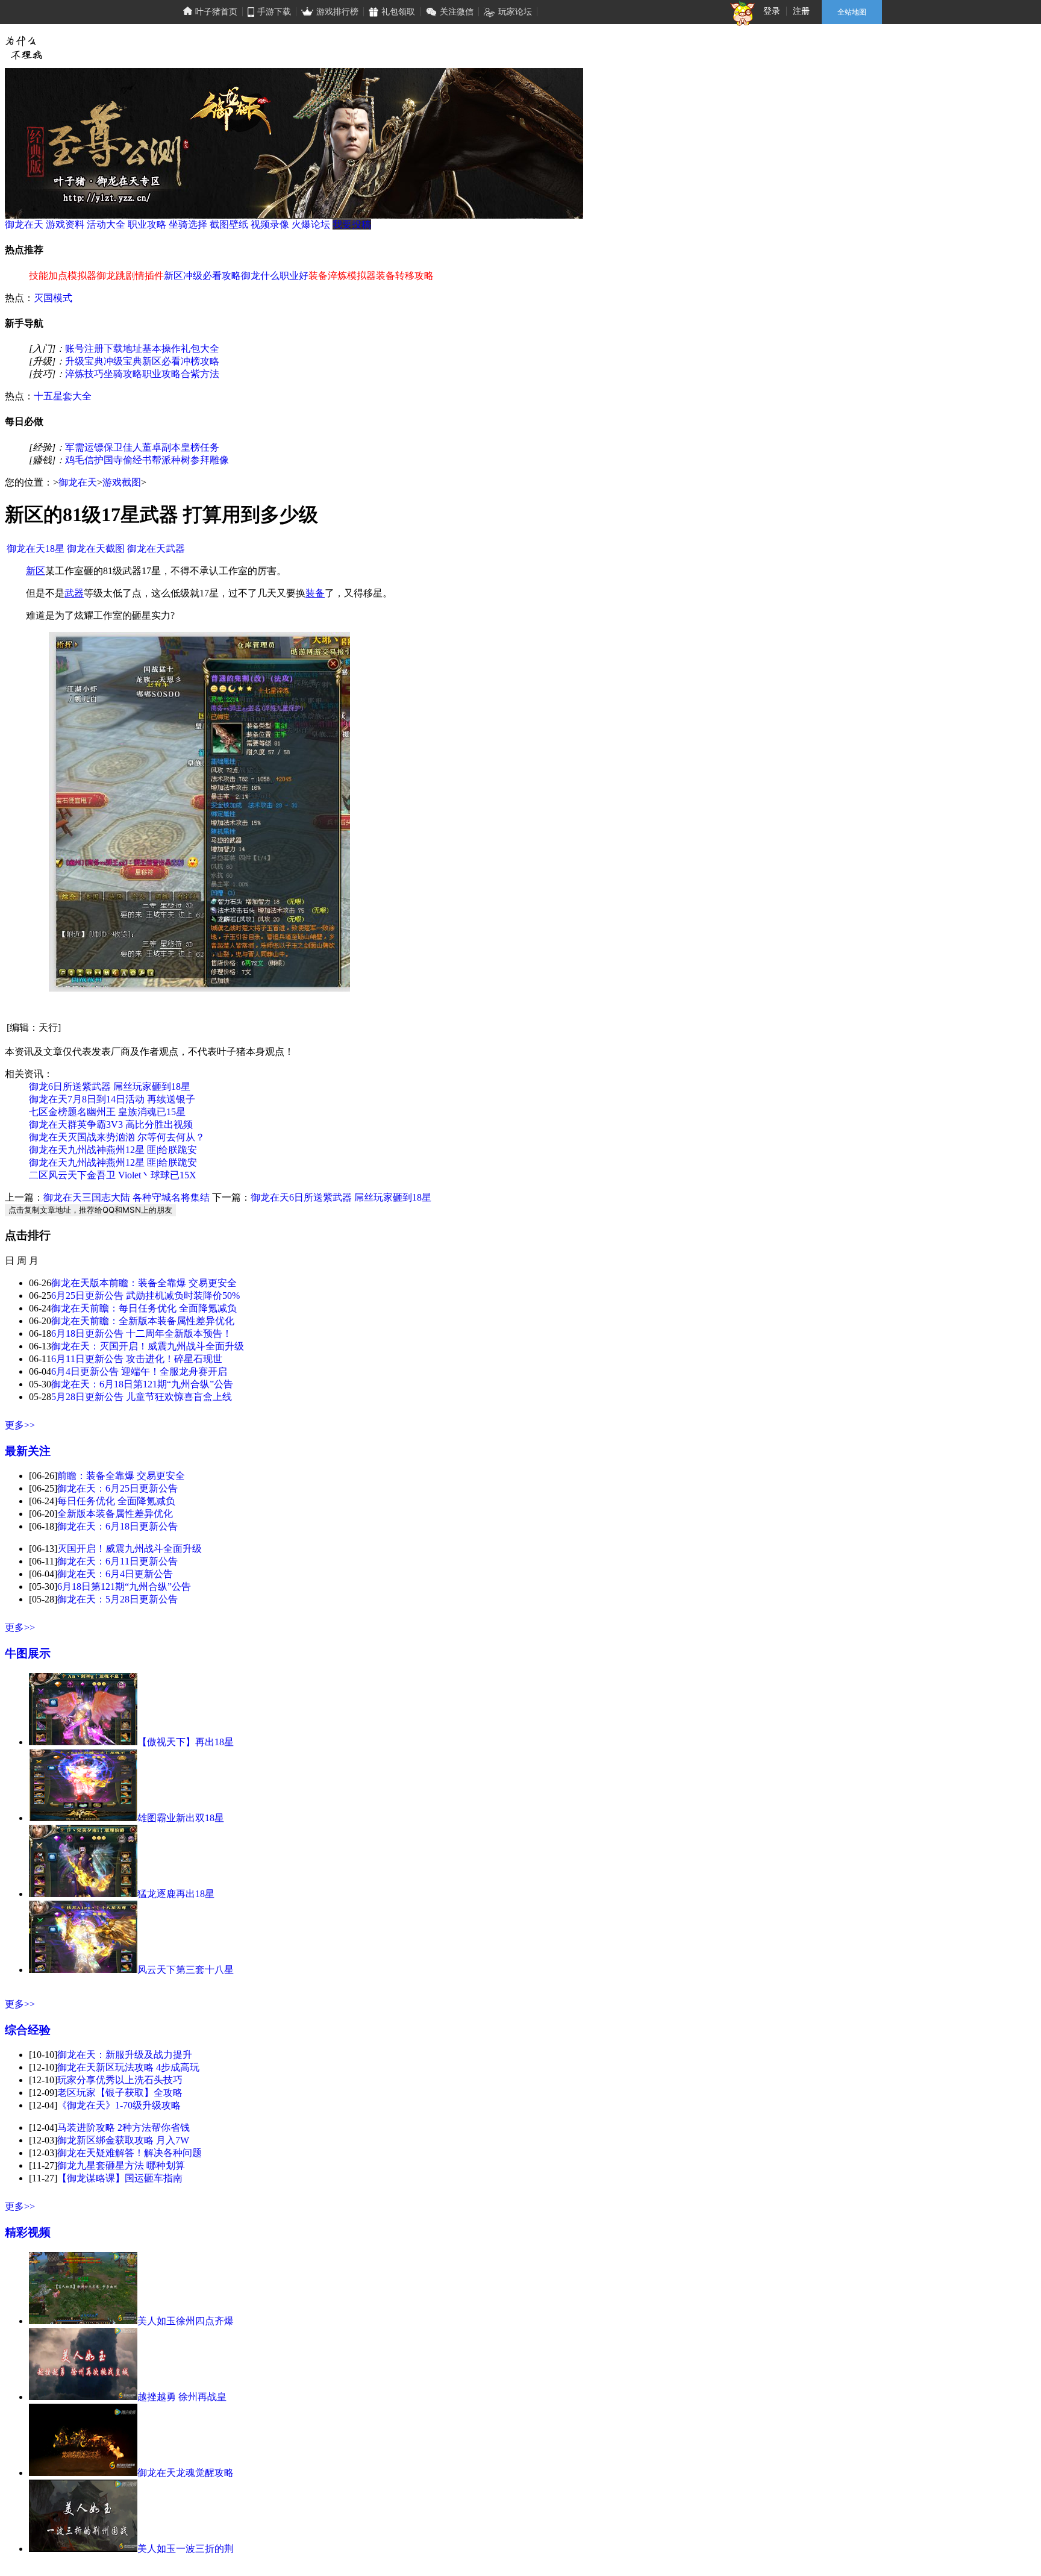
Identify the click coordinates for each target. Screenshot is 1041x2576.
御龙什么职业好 (275, 276)
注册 (801, 11)
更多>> (20, 1425)
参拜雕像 (210, 460)
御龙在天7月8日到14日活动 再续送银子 (112, 1099)
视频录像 (270, 224)
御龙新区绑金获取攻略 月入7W (123, 2140)
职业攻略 (147, 224)
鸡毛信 (80, 460)
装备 (315, 593)
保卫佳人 (123, 447)
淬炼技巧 (84, 374)
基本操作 (161, 349)
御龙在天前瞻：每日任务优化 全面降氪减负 (144, 1308)
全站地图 (852, 12)
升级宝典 (84, 361)
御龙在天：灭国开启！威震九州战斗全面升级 (148, 1346)
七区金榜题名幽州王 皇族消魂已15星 (107, 1112)
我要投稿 (352, 224)
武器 (74, 593)
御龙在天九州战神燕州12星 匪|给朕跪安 (113, 1150)
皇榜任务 (200, 447)
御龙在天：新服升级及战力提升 (125, 2055)
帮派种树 (171, 460)
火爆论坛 (311, 224)
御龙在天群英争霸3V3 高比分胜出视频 (111, 1124)
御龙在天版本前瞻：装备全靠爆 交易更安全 (144, 1283)
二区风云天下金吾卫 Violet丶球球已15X (113, 1175)
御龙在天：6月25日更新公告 (117, 1488)
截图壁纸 (229, 224)
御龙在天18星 (36, 549)
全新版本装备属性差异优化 (115, 1514)
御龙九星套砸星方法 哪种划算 (121, 2165)
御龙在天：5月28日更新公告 (117, 1599)
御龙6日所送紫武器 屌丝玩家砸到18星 (110, 1086)
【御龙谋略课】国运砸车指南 (120, 2178)
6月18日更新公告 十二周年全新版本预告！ (142, 1333)
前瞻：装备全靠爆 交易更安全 (121, 1476)
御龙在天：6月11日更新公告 (117, 1561)
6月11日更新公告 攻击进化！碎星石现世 (137, 1359)
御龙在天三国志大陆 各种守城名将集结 (127, 1197)
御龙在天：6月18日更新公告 (117, 1526)
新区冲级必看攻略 (202, 276)
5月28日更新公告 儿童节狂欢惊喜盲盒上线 (142, 1397)
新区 (36, 571)
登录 (772, 11)
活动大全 (106, 224)
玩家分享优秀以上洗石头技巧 (120, 2080)
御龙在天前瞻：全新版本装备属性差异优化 (143, 1321)
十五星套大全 (63, 396)
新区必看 (161, 361)
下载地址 (123, 349)
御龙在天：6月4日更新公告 (115, 1574)
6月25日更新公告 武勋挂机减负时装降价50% (145, 1296)
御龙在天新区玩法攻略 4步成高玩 (128, 2067)
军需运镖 (84, 447)
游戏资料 (65, 224)
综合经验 (28, 2030)
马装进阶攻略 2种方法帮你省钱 (123, 2127)
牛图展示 (28, 1653)
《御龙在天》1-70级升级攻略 (119, 2105)
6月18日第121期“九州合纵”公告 (124, 1587)
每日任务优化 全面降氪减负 (116, 1501)
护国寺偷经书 (123, 460)
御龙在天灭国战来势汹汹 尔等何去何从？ (117, 1137)
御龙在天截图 (96, 549)
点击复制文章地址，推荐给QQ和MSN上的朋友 (90, 1210)
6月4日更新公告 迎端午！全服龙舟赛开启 (139, 1371)
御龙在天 (24, 224)
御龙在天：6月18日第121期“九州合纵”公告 (142, 1384)
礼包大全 (200, 349)
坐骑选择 (188, 224)
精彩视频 (28, 2232)
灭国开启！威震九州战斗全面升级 (130, 1549)
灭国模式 (53, 298)
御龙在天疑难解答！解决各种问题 (130, 2153)
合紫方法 (200, 374)
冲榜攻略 (200, 361)
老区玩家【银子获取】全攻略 (120, 2093)
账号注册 (84, 349)
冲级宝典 (123, 361)
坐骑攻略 (123, 374)
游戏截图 (122, 482)
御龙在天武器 (156, 549)
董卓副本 (161, 447)
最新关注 (28, 1451)
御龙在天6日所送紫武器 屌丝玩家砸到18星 (341, 1197)
